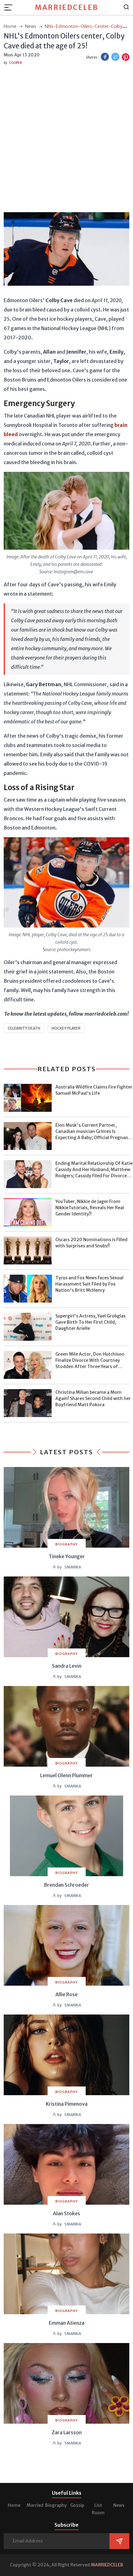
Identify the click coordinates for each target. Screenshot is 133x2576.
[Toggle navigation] (10, 7)
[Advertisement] (66, 137)
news (31, 26)
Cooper (15, 63)
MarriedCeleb (67, 7)
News (119, 2505)
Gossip (77, 2505)
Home (14, 2505)
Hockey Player (66, 1028)
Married (35, 2505)
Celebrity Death (24, 1028)
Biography (56, 2505)
